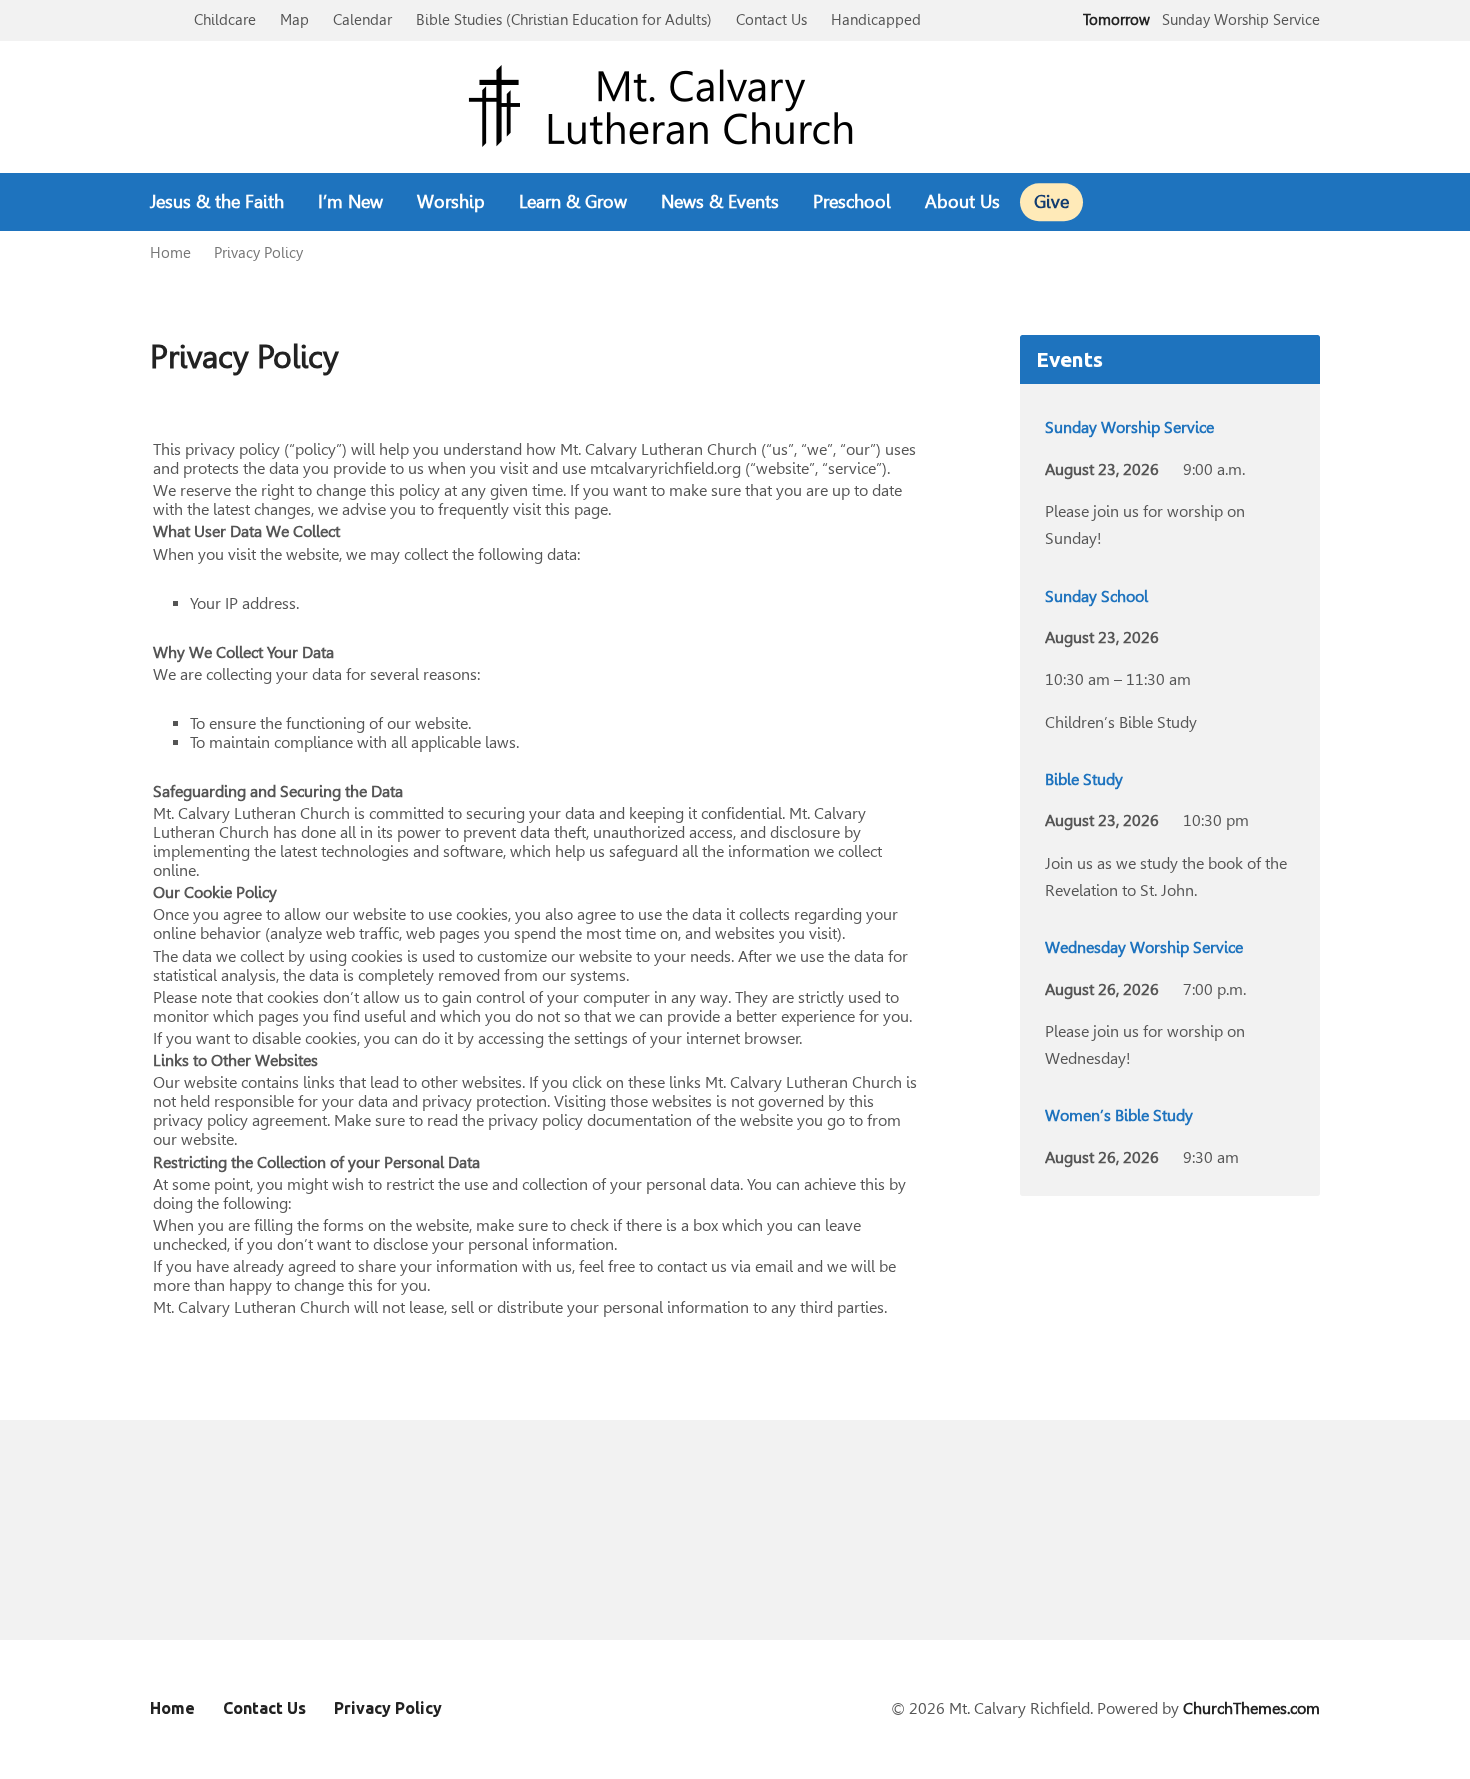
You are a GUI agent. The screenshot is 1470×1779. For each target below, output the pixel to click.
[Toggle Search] (157, 21)
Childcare (225, 19)
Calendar (362, 19)
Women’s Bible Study (1119, 1115)
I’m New (350, 202)
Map (294, 19)
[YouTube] (1280, 202)
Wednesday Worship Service (1144, 947)
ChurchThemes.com (1251, 1708)
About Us (962, 202)
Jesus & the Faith (217, 202)
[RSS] (1312, 202)
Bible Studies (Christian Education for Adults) (564, 19)
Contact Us (771, 19)
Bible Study (1084, 779)
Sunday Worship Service (1129, 427)
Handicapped (876, 19)
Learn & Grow (573, 202)
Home (170, 252)
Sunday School (1096, 596)
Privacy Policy (258, 252)
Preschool (852, 202)
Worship (451, 202)
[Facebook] (1248, 202)
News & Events (720, 202)
